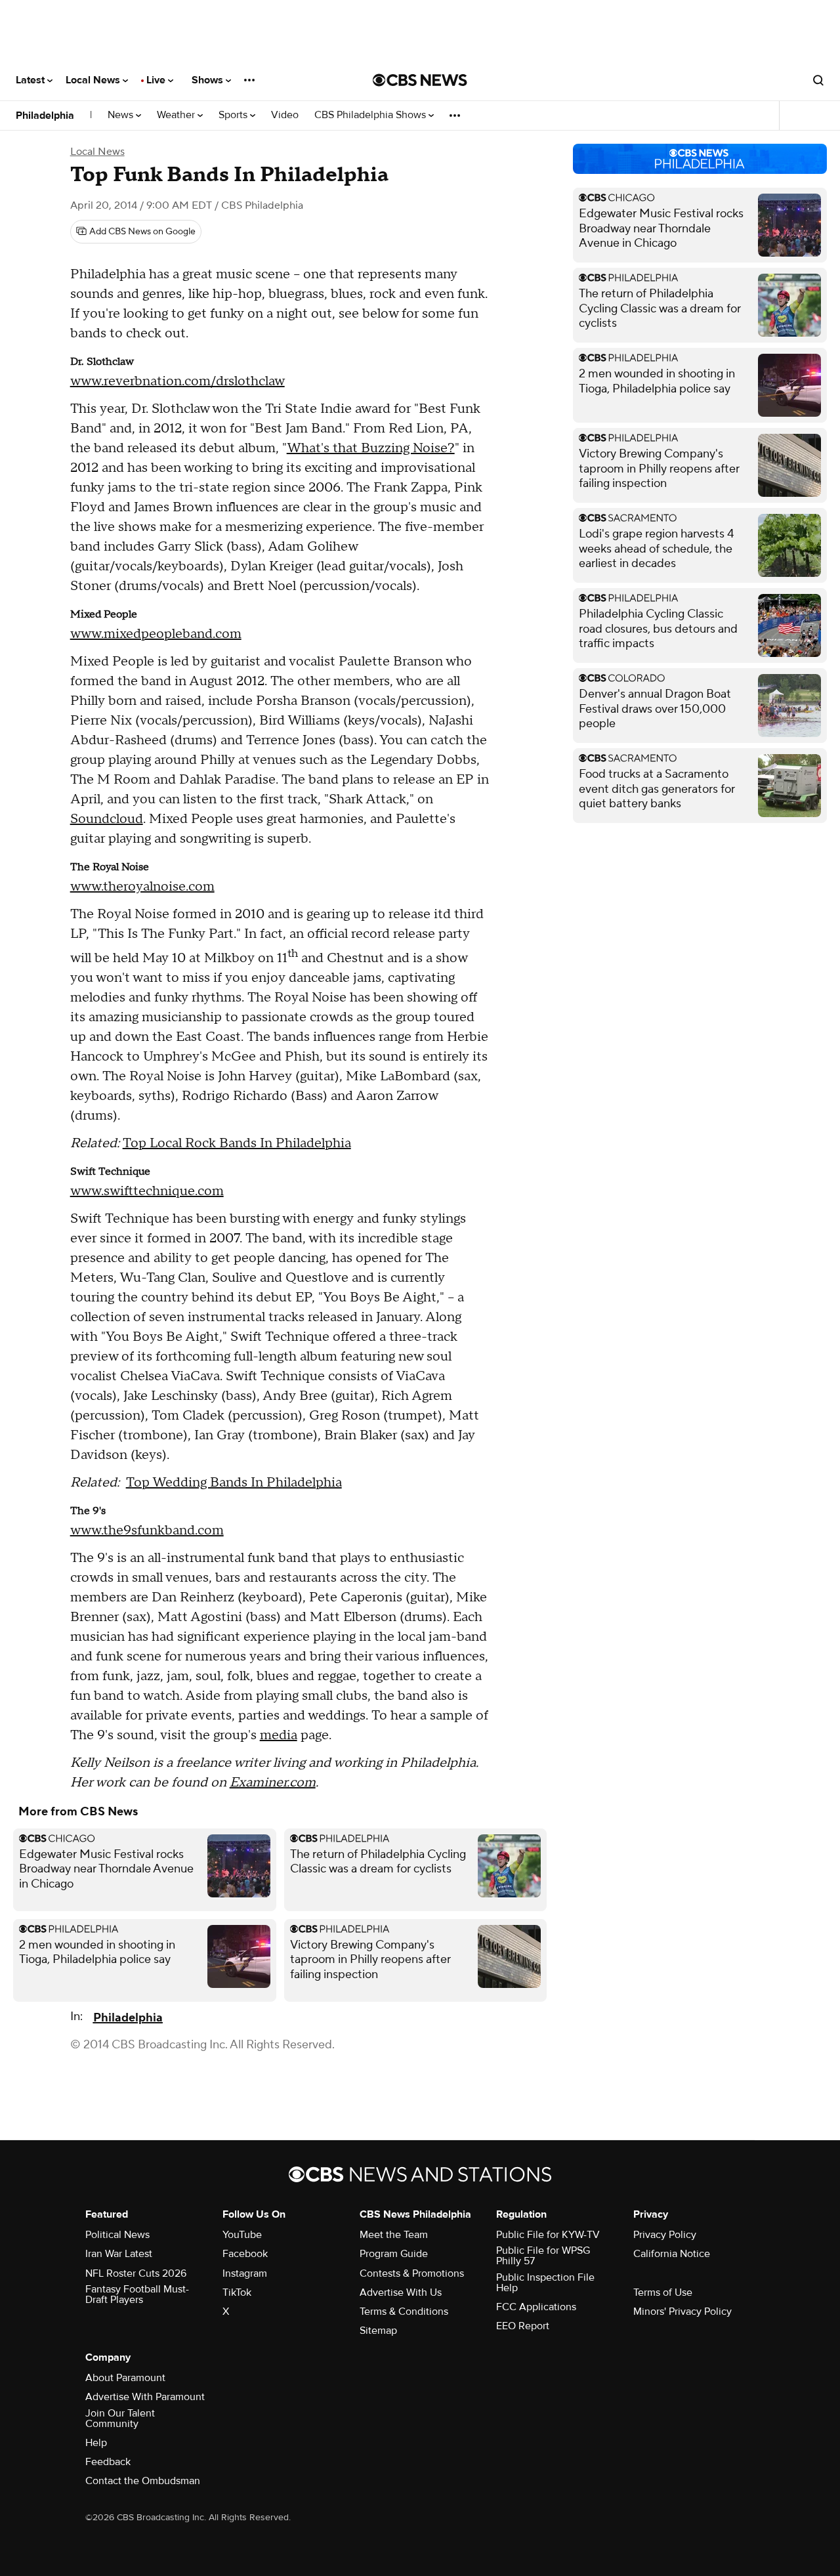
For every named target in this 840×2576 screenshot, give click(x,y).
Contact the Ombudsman (143, 2481)
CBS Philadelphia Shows (371, 115)
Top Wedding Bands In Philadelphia (234, 1483)
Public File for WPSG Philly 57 (543, 2256)
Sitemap (378, 2331)
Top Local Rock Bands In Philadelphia (237, 1143)
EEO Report (523, 2326)
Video (285, 115)
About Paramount (125, 2378)
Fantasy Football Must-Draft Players (137, 2294)
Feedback (108, 2462)
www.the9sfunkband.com (147, 1531)
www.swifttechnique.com (147, 1191)
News (122, 115)
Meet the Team (394, 2235)
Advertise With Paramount (145, 2397)
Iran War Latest (119, 2254)
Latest (31, 80)
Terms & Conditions (404, 2312)
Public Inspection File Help (545, 2283)
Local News (94, 80)
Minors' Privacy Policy (682, 2312)
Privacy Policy (665, 2235)
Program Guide (394, 2254)
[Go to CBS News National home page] (420, 80)
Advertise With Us (401, 2292)
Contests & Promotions (412, 2273)
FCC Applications (536, 2307)
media (279, 1735)
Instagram (245, 2273)
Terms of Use (663, 2292)
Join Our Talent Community (120, 2418)
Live (157, 80)
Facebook (245, 2254)
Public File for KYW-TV (548, 2235)
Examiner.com (273, 1783)
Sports (234, 115)
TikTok (237, 2292)
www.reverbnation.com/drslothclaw (178, 381)
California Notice (672, 2254)
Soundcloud (107, 819)
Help (96, 2443)
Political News (117, 2235)
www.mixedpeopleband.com (156, 634)
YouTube (242, 2235)
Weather (177, 115)
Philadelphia (45, 116)
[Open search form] (818, 80)
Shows (209, 80)
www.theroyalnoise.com (142, 887)
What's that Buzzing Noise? (371, 448)
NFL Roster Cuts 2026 (136, 2273)
